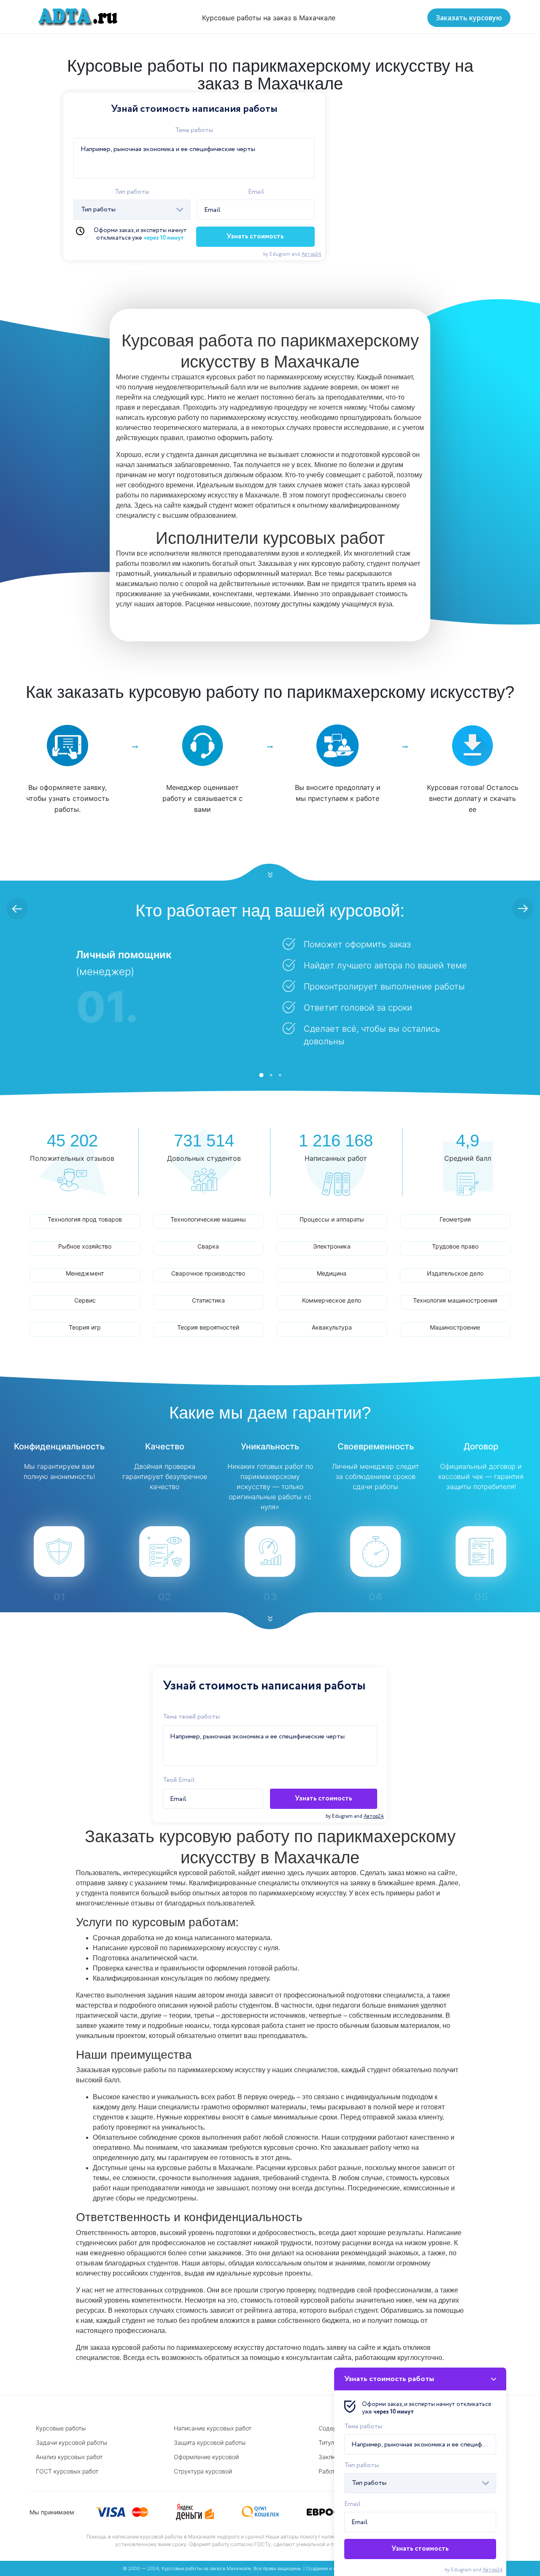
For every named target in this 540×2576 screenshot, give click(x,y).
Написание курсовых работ (213, 2428)
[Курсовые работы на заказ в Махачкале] (75, 17)
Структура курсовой (203, 2471)
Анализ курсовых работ (69, 2457)
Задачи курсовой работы (72, 2442)
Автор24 (311, 254)
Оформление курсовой (206, 2457)
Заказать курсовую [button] (469, 18)
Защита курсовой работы (210, 2442)
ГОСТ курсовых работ (67, 2471)
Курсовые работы (61, 2428)
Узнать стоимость (255, 237)
